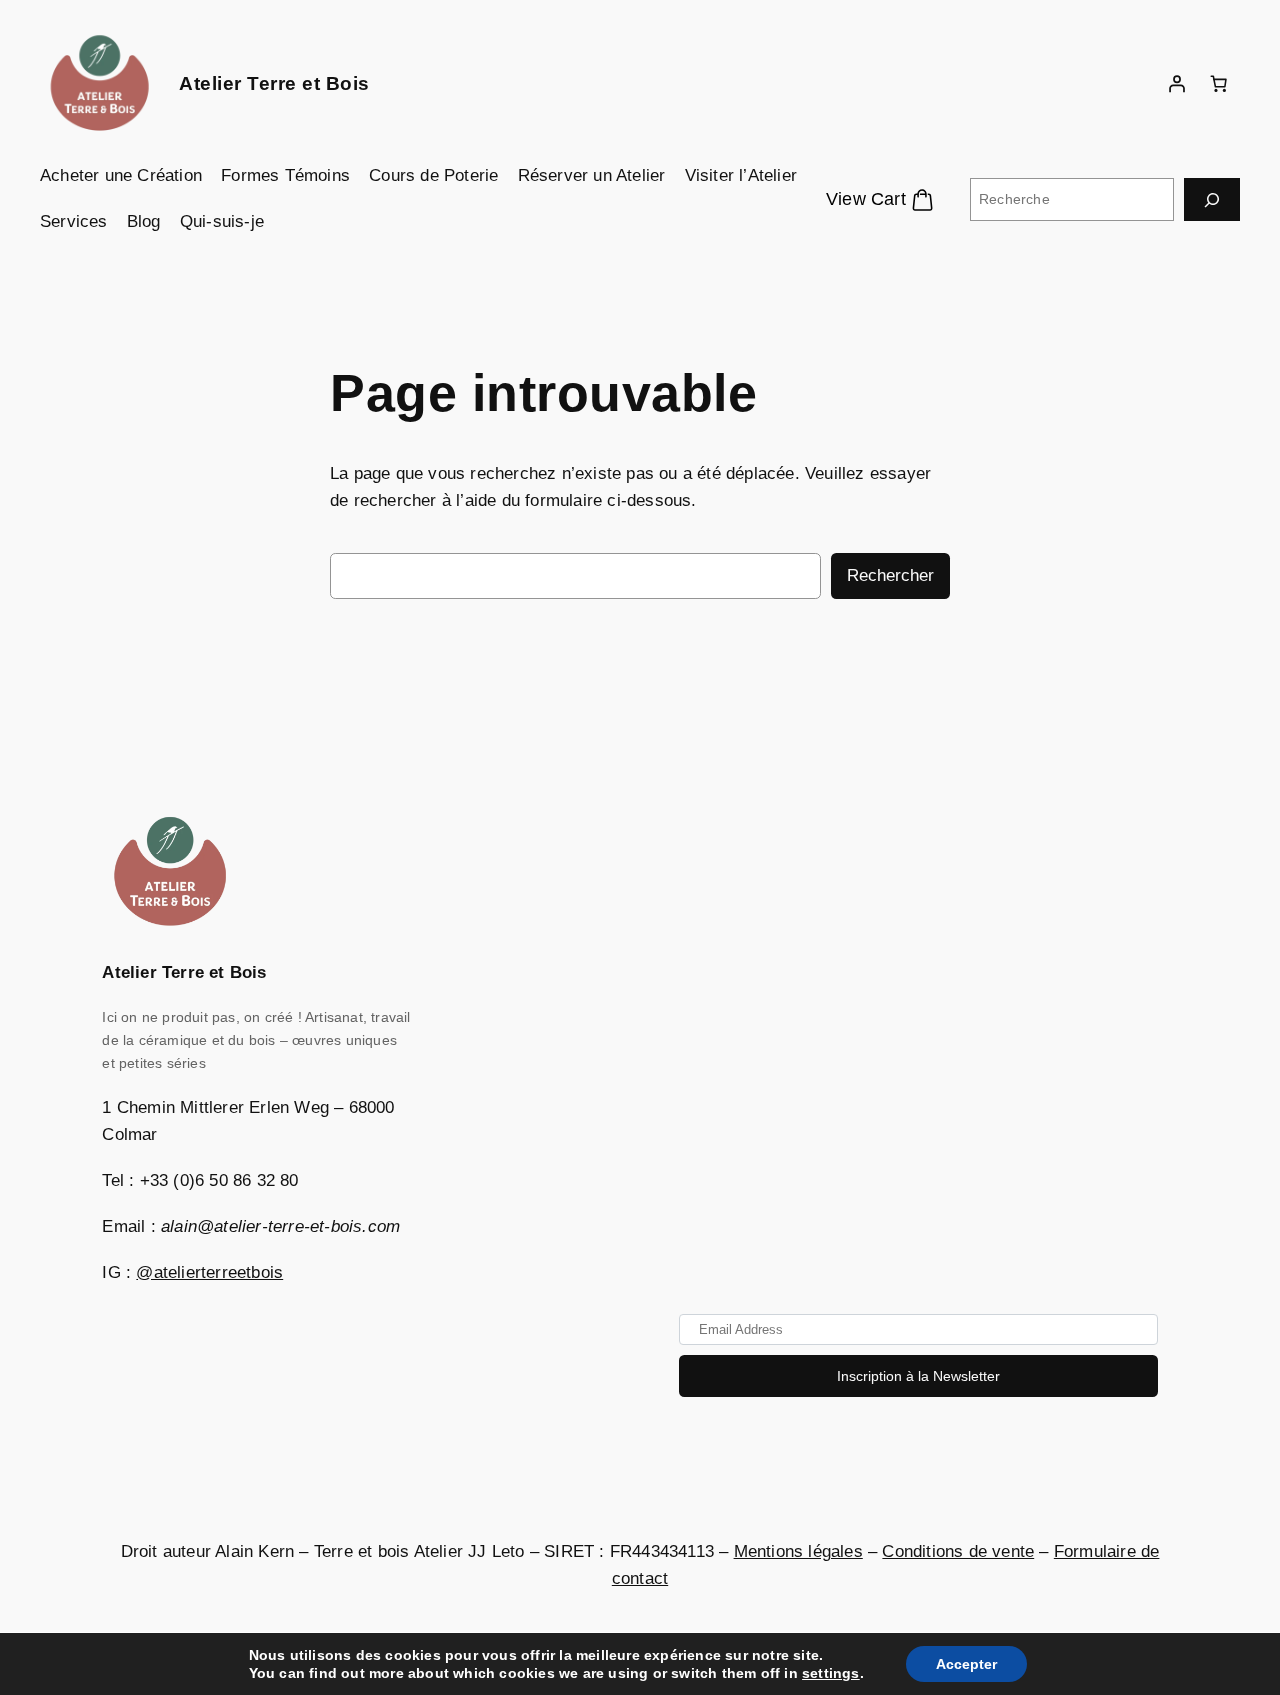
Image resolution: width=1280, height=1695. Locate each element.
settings (831, 1673)
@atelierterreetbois (209, 1272)
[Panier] (1219, 84)
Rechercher (890, 575)
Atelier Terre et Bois (274, 83)
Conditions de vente (958, 1551)
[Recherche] (1212, 199)
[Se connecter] (1177, 84)
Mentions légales (798, 1551)
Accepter (966, 1664)
